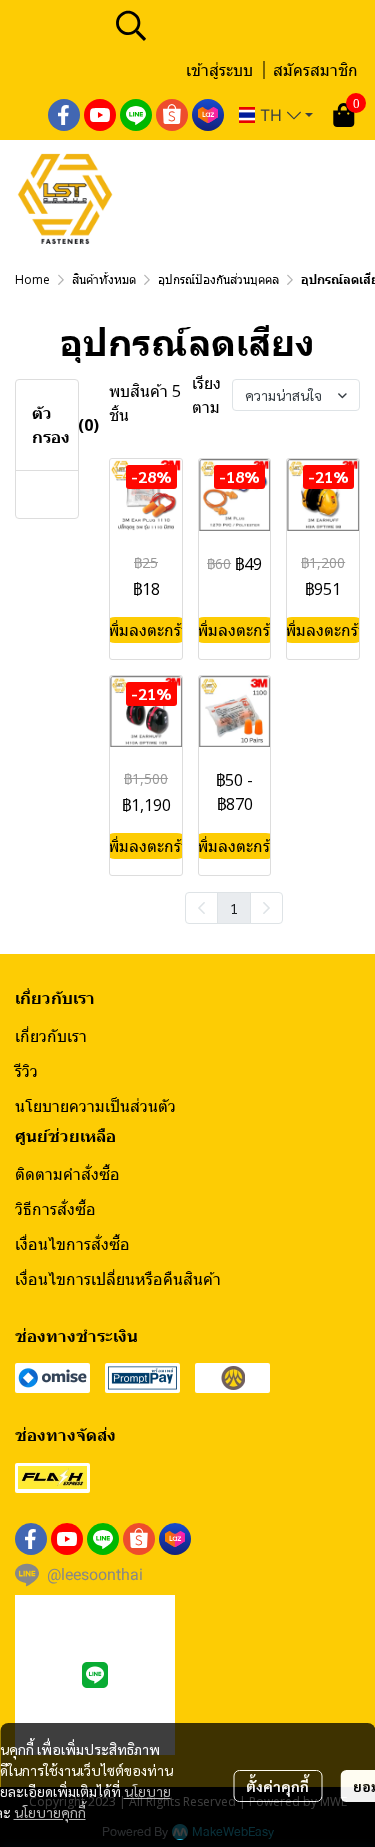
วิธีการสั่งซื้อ (55, 1209)
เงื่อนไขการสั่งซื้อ (72, 1244)
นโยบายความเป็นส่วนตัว (95, 1106)
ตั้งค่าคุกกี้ (277, 1786)
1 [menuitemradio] (234, 908)
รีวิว (26, 1071)
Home (32, 279)
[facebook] (64, 115)
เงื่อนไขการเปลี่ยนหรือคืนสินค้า (118, 1279)
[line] (136, 115)
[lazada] (208, 115)
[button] (235, 25)
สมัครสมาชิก (315, 70)
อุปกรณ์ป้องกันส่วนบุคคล (218, 279)
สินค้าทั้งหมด (104, 279)
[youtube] (100, 115)
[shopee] (172, 115)
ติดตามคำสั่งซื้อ (67, 1174)
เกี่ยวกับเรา (51, 1036)
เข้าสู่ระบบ (219, 70)
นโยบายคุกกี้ (50, 1812)
